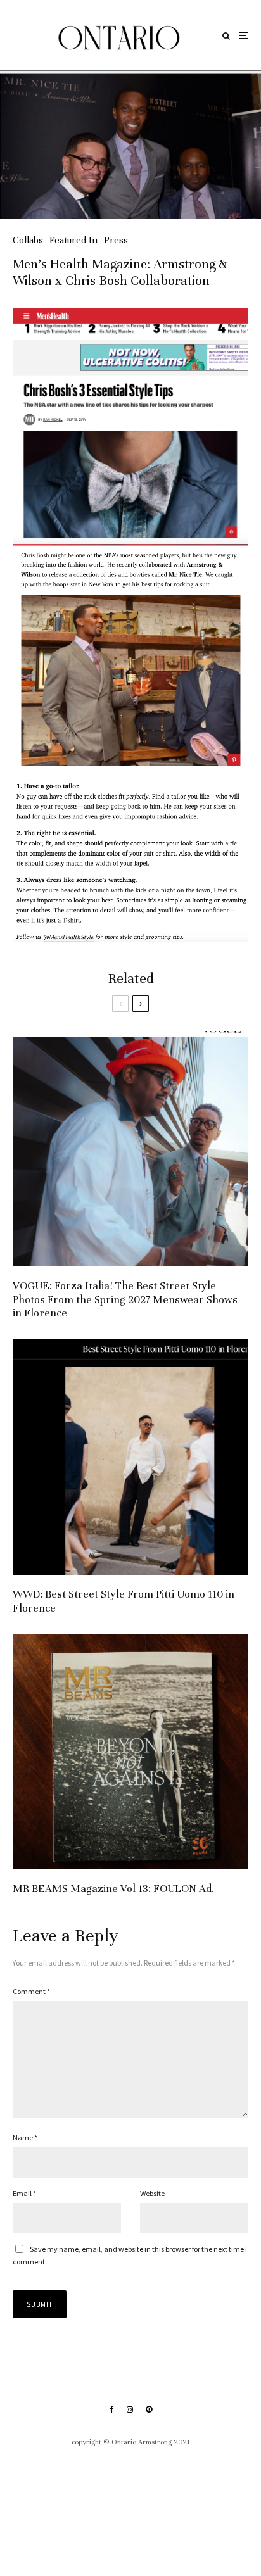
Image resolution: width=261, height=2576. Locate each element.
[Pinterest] (149, 2409)
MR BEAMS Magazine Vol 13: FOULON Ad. (113, 1889)
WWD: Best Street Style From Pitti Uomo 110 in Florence (124, 1601)
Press (116, 240)
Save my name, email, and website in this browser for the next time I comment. (130, 2255)
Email (24, 2193)
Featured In (73, 240)
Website (152, 2193)
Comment (31, 1991)
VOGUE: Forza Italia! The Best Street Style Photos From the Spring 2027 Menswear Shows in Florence (125, 1299)
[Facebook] (112, 2409)
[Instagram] (130, 2409)
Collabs (28, 240)
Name (25, 2137)
